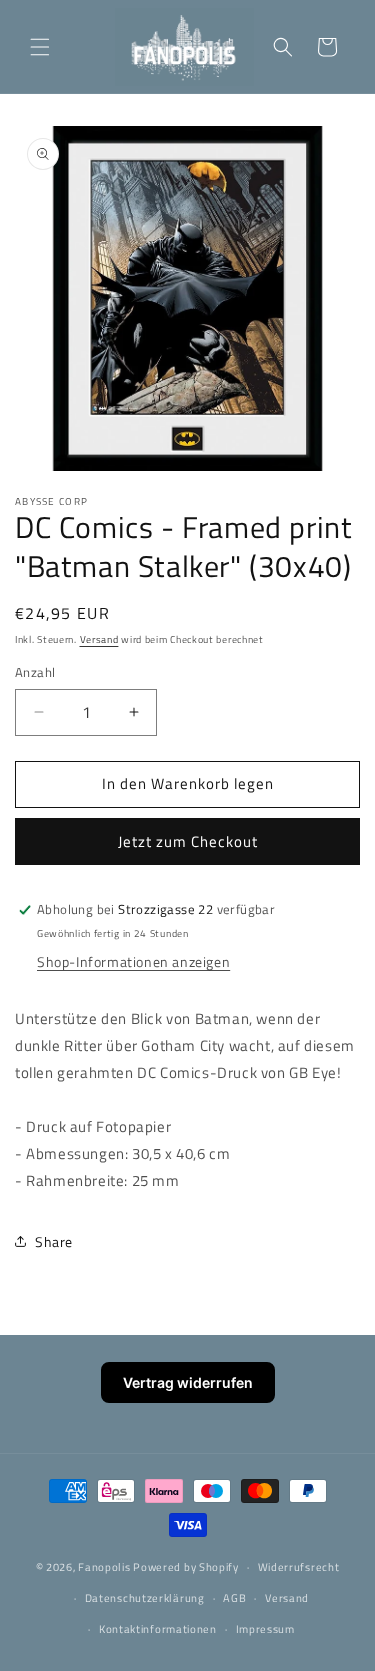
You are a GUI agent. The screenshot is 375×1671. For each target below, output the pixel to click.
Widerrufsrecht (299, 1567)
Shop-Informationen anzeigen (133, 961)
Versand (99, 639)
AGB (234, 1598)
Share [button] (54, 1241)
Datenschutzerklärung (145, 1598)
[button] (40, 47)
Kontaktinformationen (158, 1629)
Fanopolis (104, 1567)
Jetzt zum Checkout (188, 841)
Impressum (265, 1629)
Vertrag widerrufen (188, 1382)
